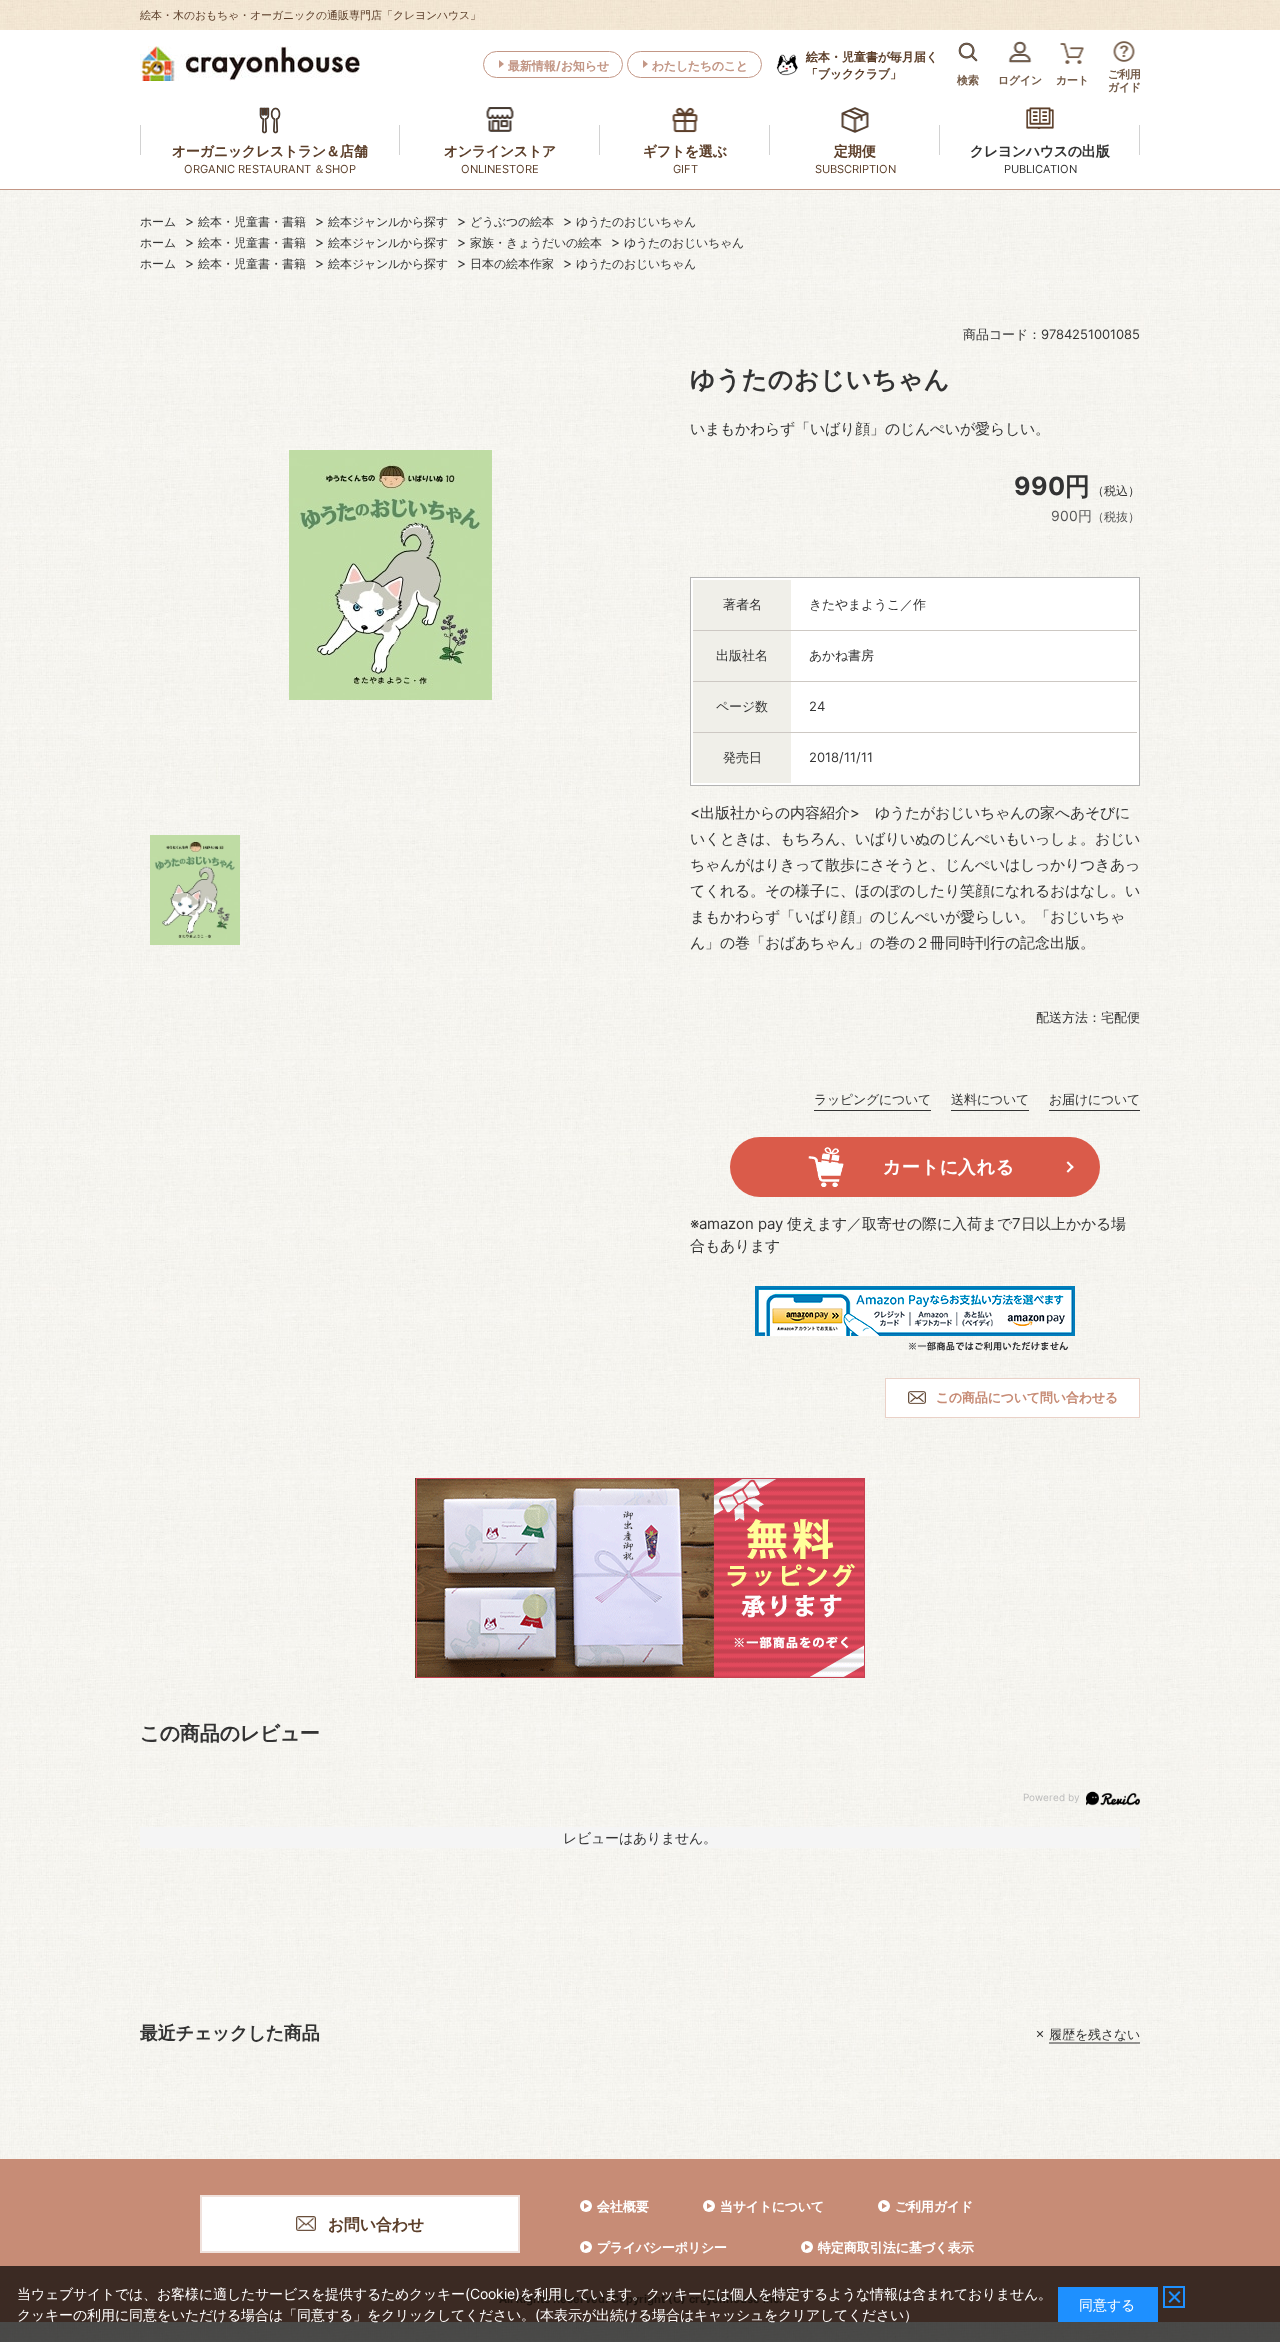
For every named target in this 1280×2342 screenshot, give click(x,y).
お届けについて (1094, 1099)
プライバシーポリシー (662, 2247)
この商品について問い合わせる (1027, 1397)
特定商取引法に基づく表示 (896, 2247)
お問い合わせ (376, 2224)
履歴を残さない (1094, 2034)
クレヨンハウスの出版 (1040, 150)
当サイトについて (772, 2206)
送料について (990, 1099)
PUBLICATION (1040, 169)
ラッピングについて (872, 1099)
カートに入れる (948, 1166)
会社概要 (623, 2206)
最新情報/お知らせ (558, 65)
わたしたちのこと (700, 65)
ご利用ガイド (934, 2206)
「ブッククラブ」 (872, 65)
